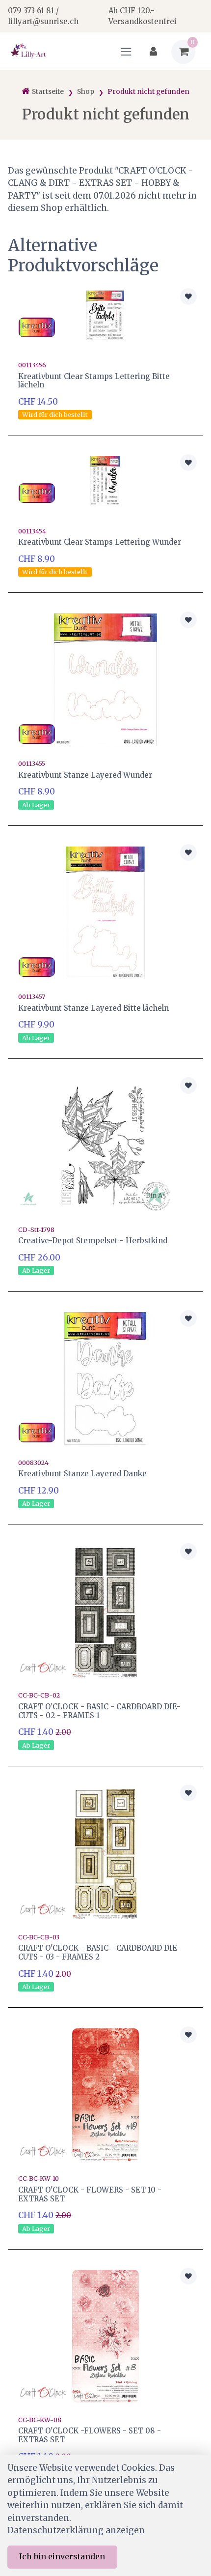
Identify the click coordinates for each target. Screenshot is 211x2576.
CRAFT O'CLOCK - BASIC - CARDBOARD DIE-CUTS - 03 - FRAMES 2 (99, 1952)
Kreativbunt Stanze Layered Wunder (85, 775)
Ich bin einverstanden (62, 2556)
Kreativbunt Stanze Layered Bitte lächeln (93, 1008)
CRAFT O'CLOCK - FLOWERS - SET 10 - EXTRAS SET (90, 2194)
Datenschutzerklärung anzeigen (76, 2530)
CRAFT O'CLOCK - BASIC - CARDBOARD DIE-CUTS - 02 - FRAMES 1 (99, 1711)
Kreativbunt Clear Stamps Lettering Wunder (100, 542)
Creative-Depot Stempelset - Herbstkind (93, 1241)
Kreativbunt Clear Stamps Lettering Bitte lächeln (94, 381)
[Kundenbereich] (153, 52)
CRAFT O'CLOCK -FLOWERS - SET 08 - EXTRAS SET (90, 2435)
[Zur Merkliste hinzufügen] (188, 296)
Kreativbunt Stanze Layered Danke (82, 1474)
